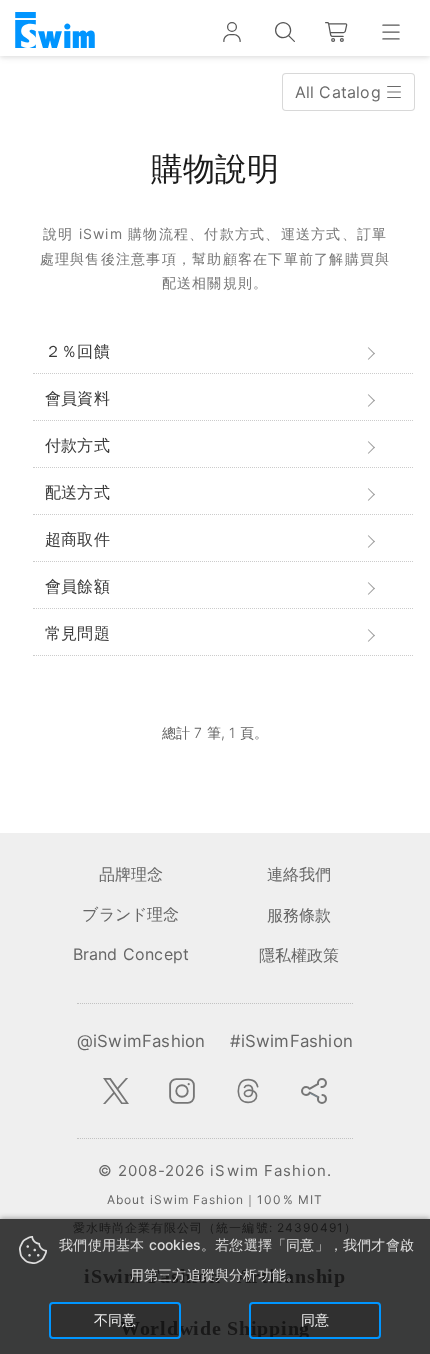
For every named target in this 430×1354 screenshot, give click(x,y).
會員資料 (77, 398)
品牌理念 (131, 874)
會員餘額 (77, 586)
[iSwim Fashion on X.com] (116, 1091)
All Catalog (340, 92)
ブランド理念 (130, 914)
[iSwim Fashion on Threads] (248, 1091)
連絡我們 (299, 874)
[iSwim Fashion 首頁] (55, 32)
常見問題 (77, 633)
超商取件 (77, 539)
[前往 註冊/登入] (231, 32)
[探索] (284, 32)
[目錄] (390, 32)
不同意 (115, 1319)
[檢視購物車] (337, 32)
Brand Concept (131, 954)
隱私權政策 (299, 955)
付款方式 (77, 445)
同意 (315, 1319)
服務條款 (299, 915)
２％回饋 (77, 351)
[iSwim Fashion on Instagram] (182, 1091)
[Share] (314, 1091)
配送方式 (77, 492)
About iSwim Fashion (175, 1199)
